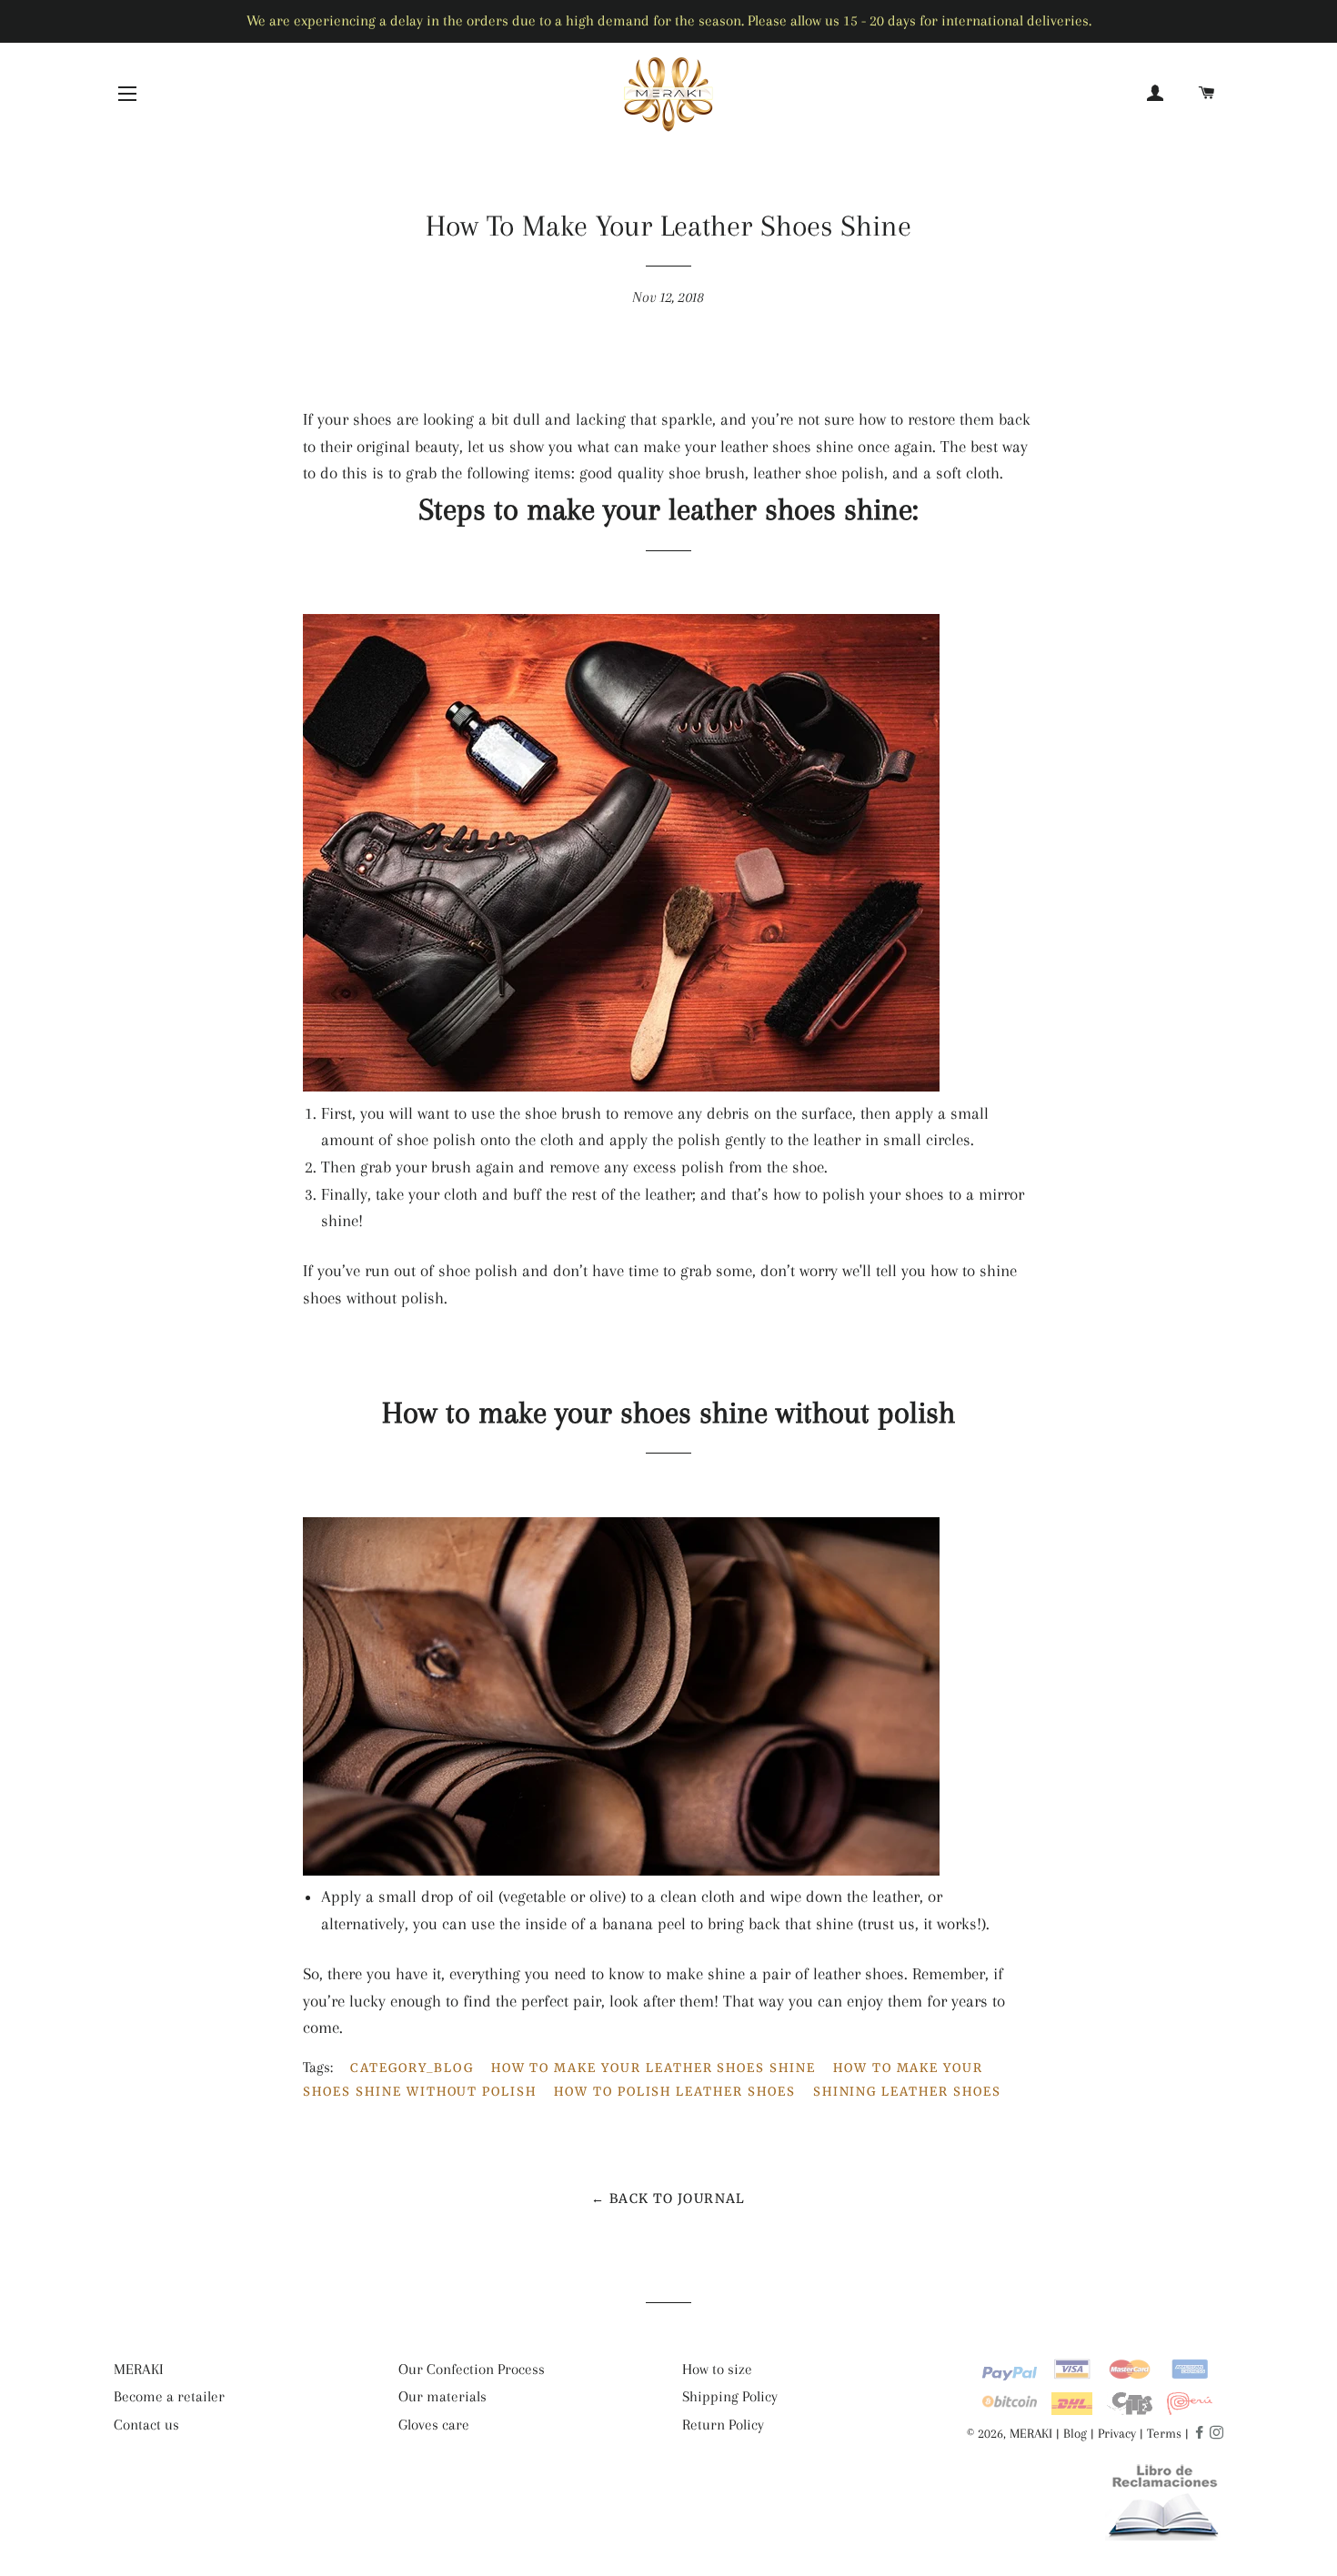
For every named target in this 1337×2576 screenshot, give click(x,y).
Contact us (146, 2425)
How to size (717, 2369)
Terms (1164, 2433)
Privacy (1117, 2433)
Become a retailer (169, 2396)
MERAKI (139, 2369)
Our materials (442, 2396)
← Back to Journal (668, 2199)
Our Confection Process (472, 2369)
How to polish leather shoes (675, 2092)
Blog (1075, 2433)
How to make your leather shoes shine (653, 2068)
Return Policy (723, 2425)
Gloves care (434, 2425)
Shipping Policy (730, 2396)
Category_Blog (412, 2068)
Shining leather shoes (907, 2092)
